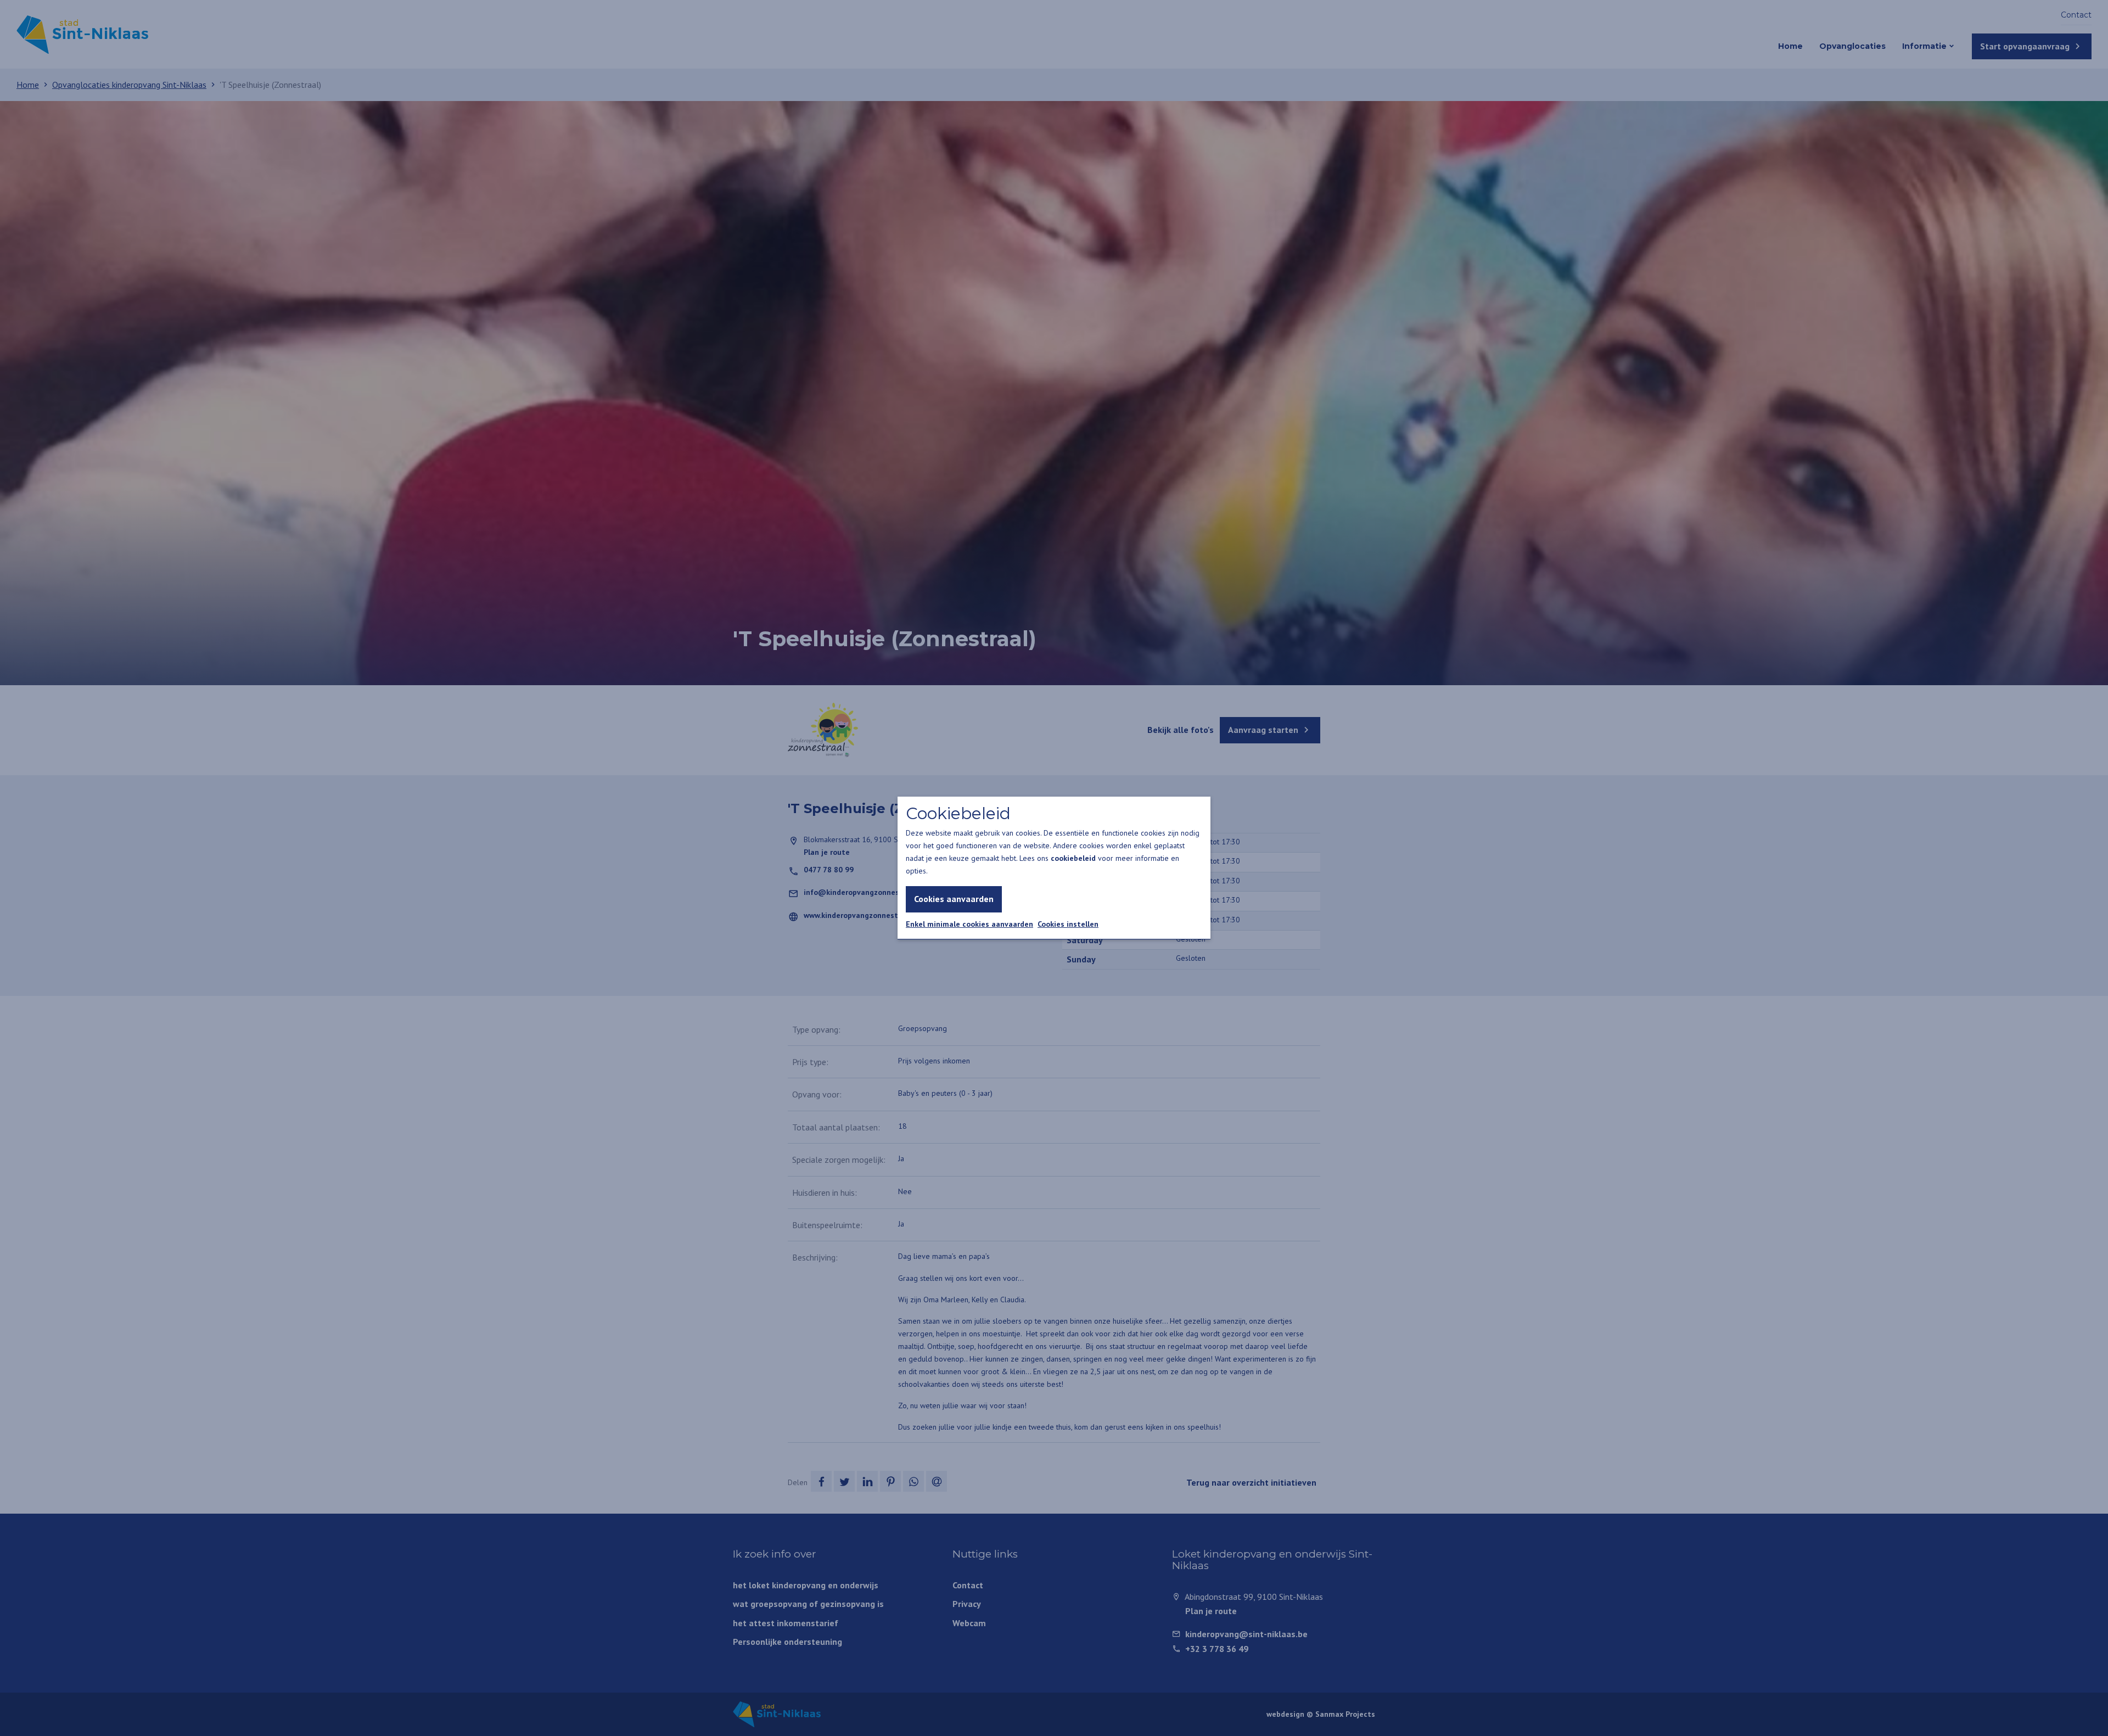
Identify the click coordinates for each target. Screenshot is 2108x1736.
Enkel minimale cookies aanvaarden (969, 924)
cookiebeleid (1073, 858)
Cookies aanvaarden (954, 899)
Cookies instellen (1068, 924)
